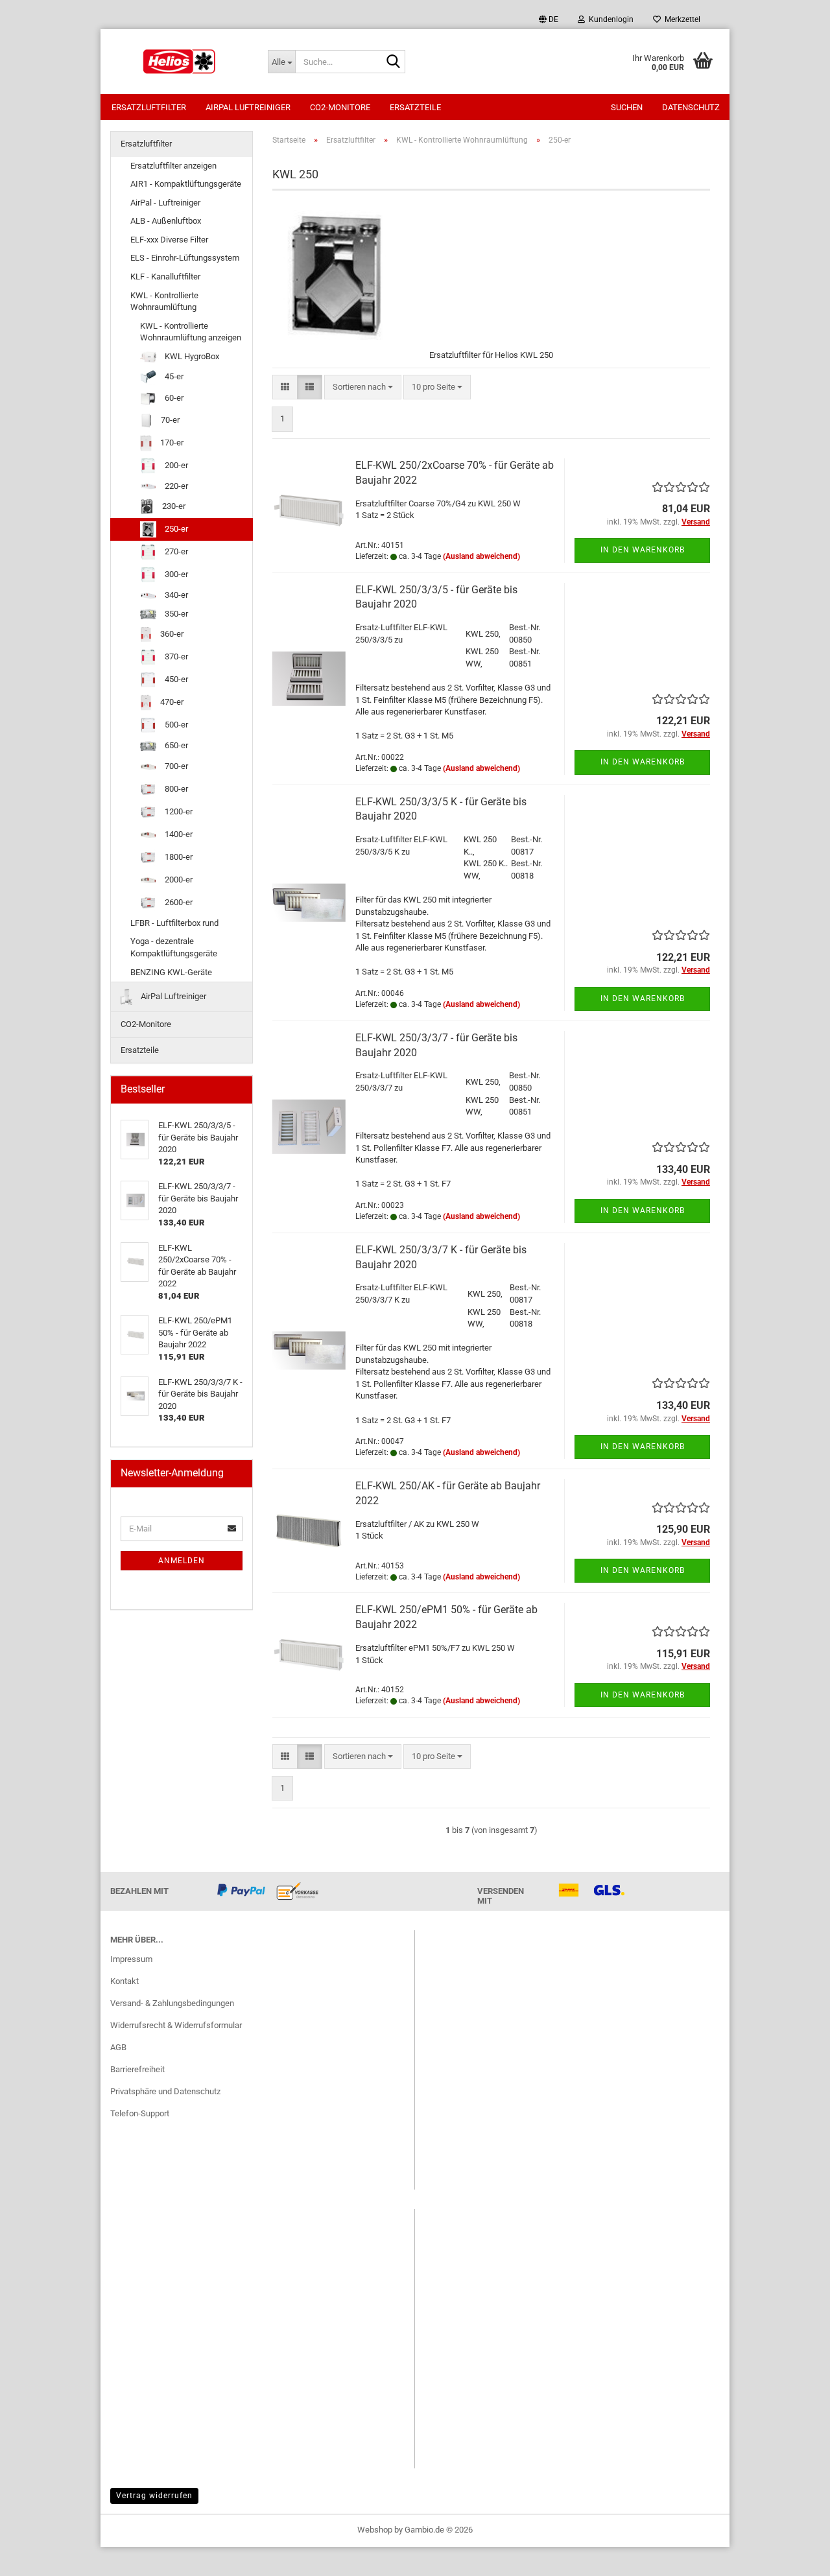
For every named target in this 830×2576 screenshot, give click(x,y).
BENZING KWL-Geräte (171, 972)
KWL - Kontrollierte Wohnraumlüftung (164, 301)
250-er (175, 529)
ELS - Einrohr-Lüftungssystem (185, 258)
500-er (175, 725)
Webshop (375, 2530)
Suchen (627, 107)
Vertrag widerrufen (154, 2496)
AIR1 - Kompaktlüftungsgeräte (186, 184)
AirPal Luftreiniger (248, 107)
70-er (169, 420)
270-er (175, 551)
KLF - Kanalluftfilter (165, 277)
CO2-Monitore (340, 107)
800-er (175, 789)
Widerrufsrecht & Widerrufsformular (176, 2025)
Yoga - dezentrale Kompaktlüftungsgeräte (174, 947)
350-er (175, 614)
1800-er (178, 857)
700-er (175, 766)
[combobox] (363, 387)
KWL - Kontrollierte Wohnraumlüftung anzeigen (191, 332)
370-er (175, 656)
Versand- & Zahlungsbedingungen (172, 2003)
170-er (171, 443)
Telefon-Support (140, 2113)
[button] (549, 19)
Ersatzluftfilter (149, 107)
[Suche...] (393, 62)
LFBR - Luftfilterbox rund (174, 923)
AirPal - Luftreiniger (165, 203)
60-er (173, 398)
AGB (118, 2047)
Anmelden (182, 1561)
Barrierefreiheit (137, 2069)
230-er (173, 506)
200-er (175, 465)
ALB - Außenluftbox (166, 221)
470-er (171, 702)
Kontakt (124, 1981)
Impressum (131, 1959)
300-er (175, 574)
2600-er (178, 902)
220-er (175, 486)
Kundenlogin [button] (609, 19)
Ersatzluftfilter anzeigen (173, 166)
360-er (171, 634)
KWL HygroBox (191, 356)
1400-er (178, 834)
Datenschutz (691, 107)
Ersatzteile (415, 107)
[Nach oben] (794, 2557)
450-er (175, 679)
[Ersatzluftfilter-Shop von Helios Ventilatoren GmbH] (179, 62)
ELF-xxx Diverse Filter (169, 240)
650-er (175, 745)
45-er (173, 376)
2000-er (178, 880)
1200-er (178, 811)
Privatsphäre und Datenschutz (165, 2091)
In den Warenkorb (643, 550)
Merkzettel (681, 19)
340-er (175, 595)
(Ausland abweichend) (481, 556)
